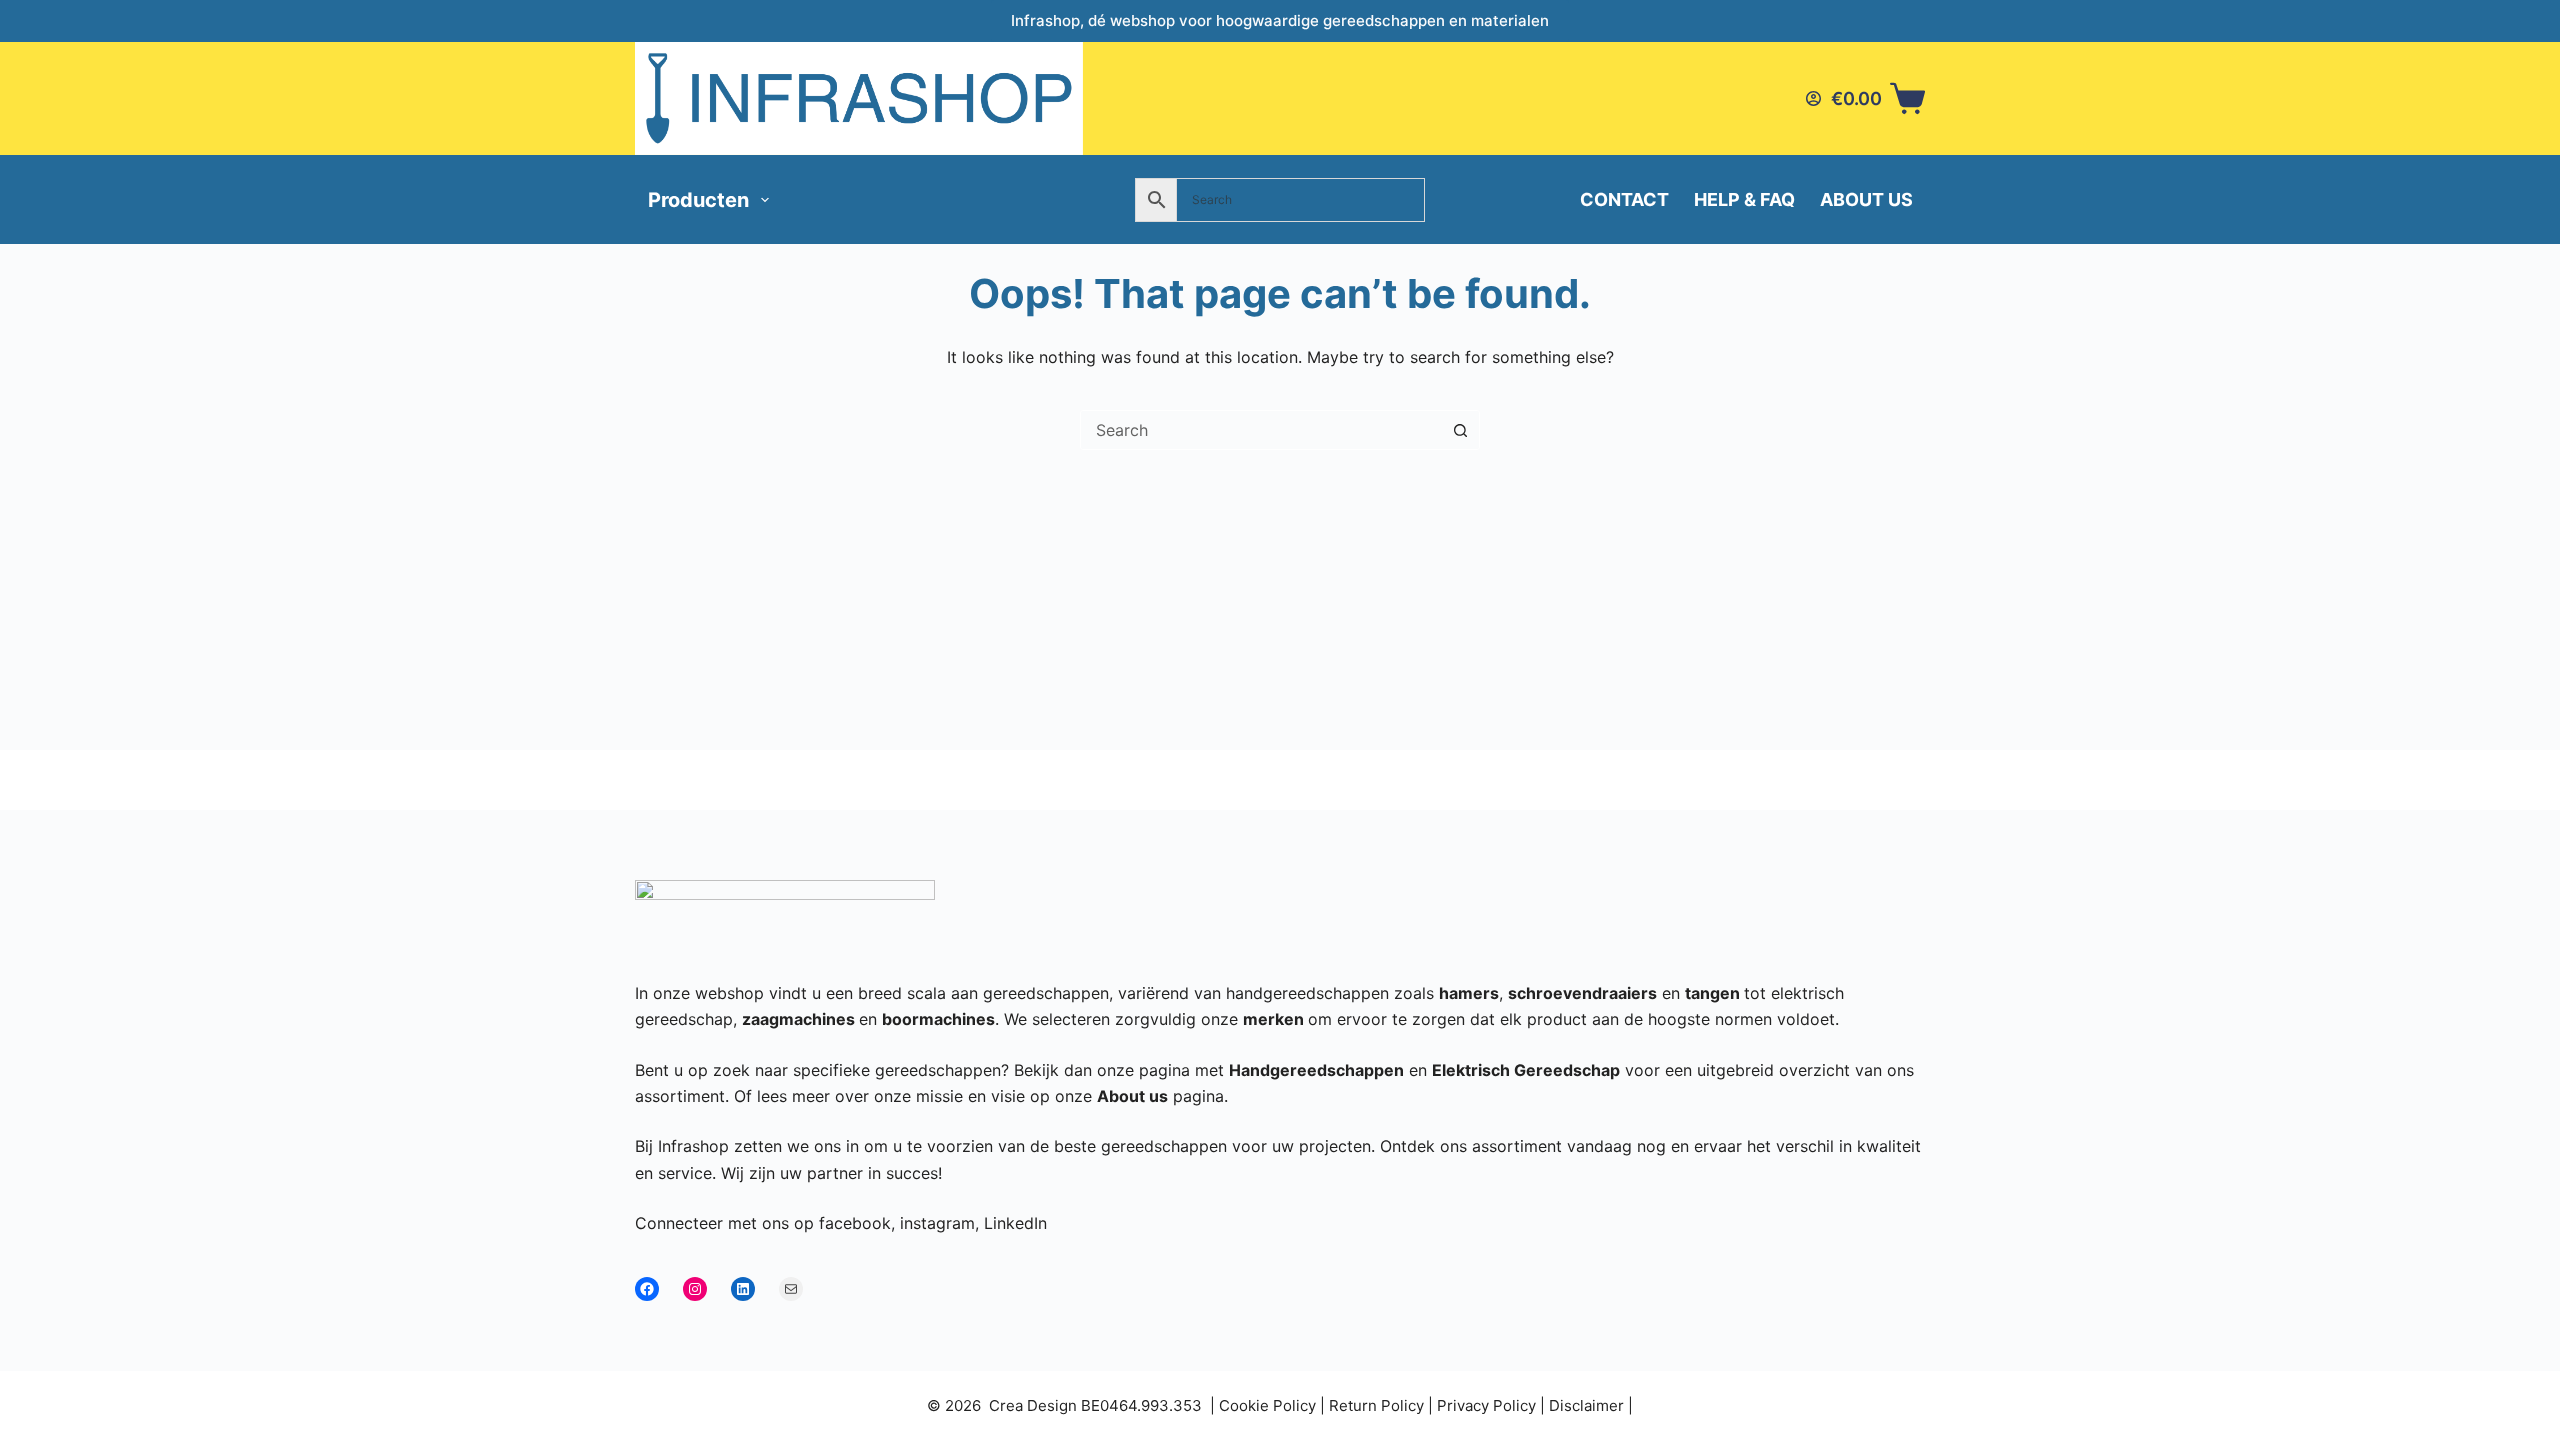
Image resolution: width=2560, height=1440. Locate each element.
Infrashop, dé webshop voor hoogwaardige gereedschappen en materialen (1280, 20)
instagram (937, 1223)
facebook (855, 1223)
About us (1866, 199)
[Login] (1813, 98)
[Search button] (1460, 430)
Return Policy (1376, 1405)
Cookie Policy (1267, 1405)
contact (1624, 199)
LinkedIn (1015, 1223)
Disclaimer (1586, 1405)
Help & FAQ (1744, 199)
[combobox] (1261, 430)
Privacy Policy (1486, 1405)
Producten (698, 200)
